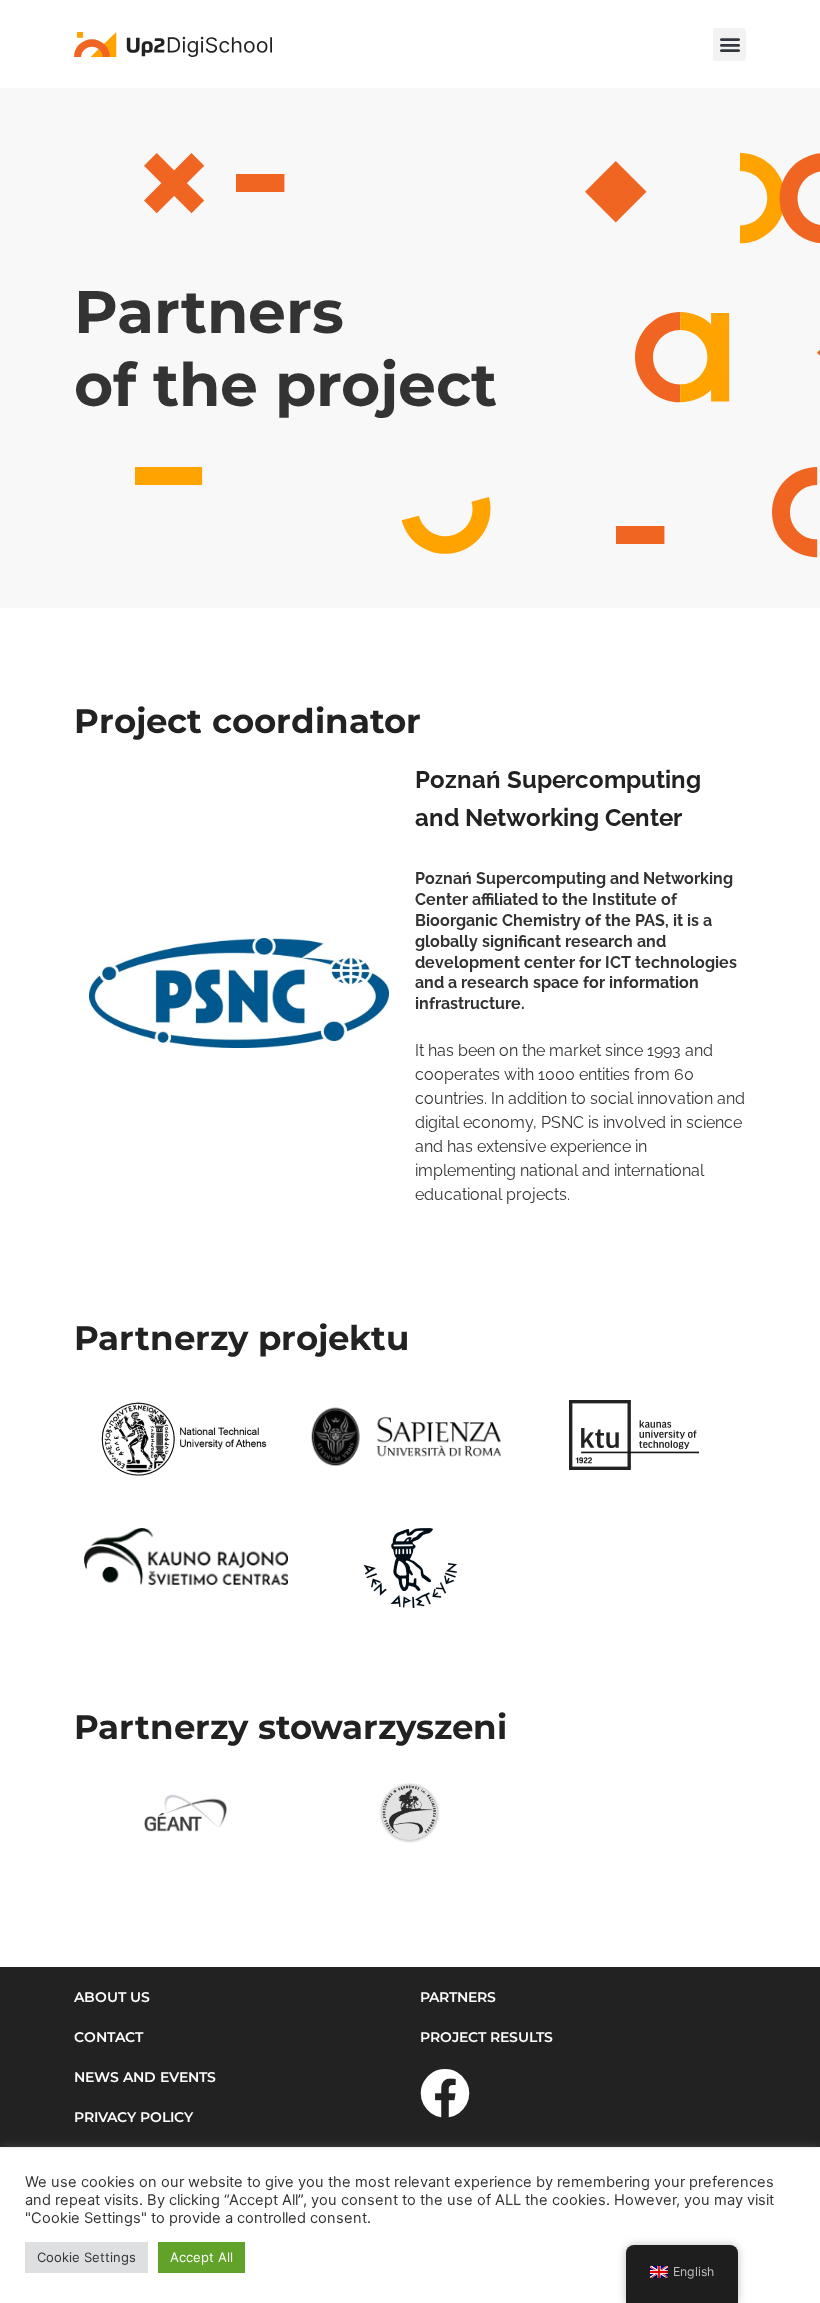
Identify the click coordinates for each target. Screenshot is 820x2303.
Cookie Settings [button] (86, 2257)
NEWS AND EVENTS (145, 2077)
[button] (729, 44)
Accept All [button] (201, 2257)
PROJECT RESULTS (486, 2037)
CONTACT (108, 2037)
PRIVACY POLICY (133, 2117)
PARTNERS (458, 1997)
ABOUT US (112, 1997)
